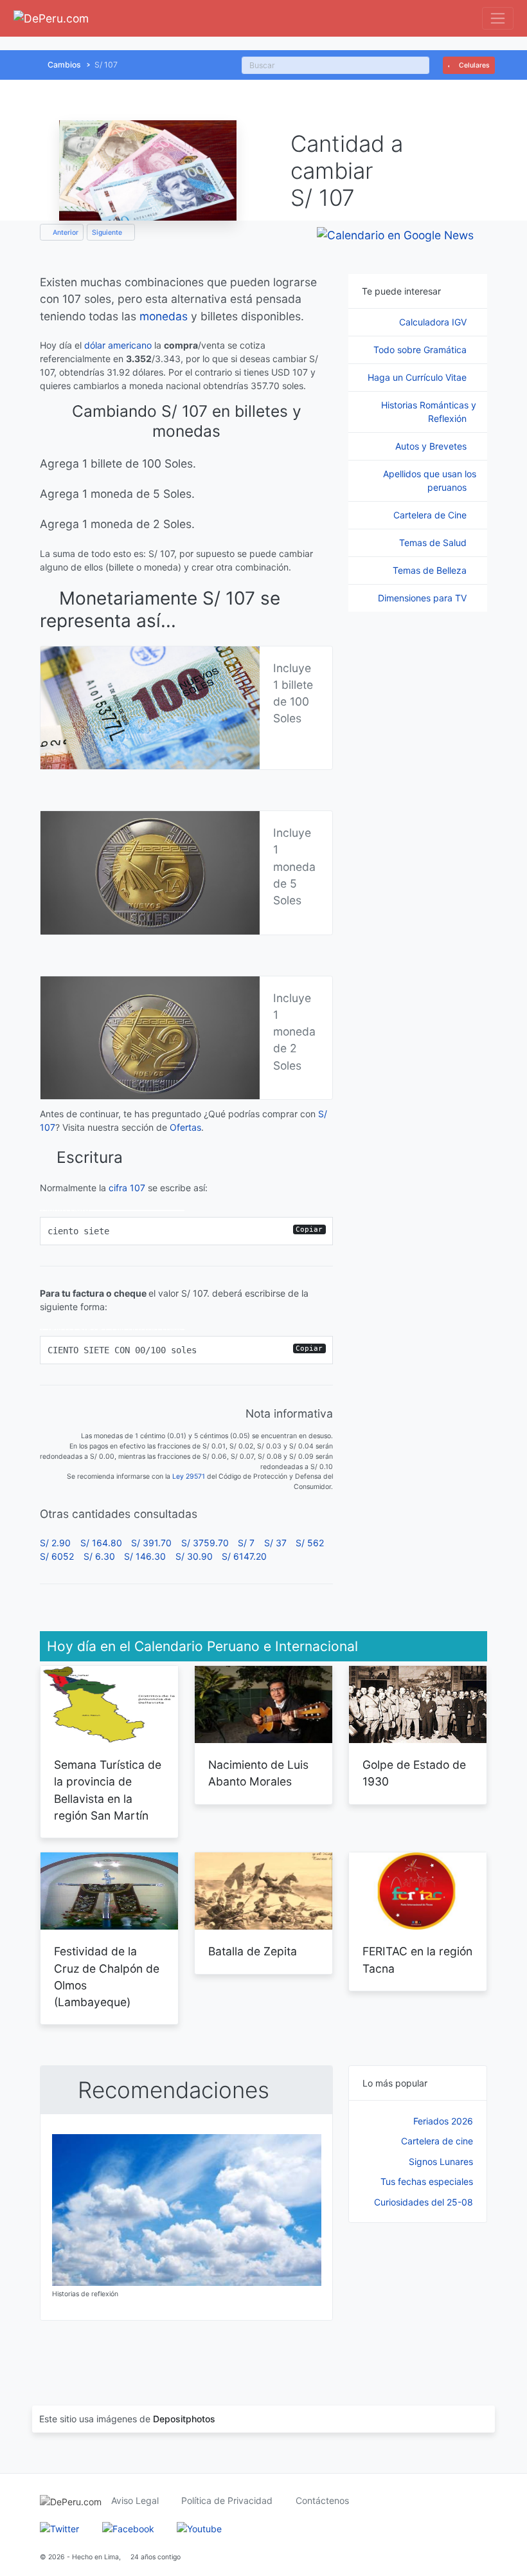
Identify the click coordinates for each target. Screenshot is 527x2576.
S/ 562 (310, 1543)
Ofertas (185, 1127)
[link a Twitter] (59, 2527)
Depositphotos (184, 2419)
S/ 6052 (57, 1556)
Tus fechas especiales (427, 2181)
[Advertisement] (418, 2301)
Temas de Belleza (431, 570)
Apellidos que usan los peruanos (430, 480)
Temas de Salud (434, 543)
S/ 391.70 (151, 1543)
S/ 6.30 (99, 1556)
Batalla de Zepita (253, 1951)
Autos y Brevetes (432, 446)
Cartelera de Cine (431, 515)
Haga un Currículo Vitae (418, 377)
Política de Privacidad (227, 2500)
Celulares (473, 65)
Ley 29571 (189, 1476)
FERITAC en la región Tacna (417, 1959)
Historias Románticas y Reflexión (429, 412)
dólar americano (118, 345)
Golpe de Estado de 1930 (414, 1773)
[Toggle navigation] (498, 18)
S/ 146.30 (145, 1556)
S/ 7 (246, 1543)
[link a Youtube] (199, 2527)
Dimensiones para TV (424, 598)
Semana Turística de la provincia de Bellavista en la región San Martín (108, 1790)
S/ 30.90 (194, 1556)
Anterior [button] (65, 233)
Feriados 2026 (443, 2121)
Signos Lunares (441, 2161)
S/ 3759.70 (205, 1543)
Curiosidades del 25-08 (424, 2202)
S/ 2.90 (55, 1543)
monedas (164, 316)
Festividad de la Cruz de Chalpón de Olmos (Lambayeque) (107, 1977)
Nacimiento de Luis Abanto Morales (258, 1773)
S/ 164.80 (101, 1543)
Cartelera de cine (437, 2141)
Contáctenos (322, 2500)
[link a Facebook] (128, 2527)
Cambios (64, 65)
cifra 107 (127, 1188)
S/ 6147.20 (244, 1556)
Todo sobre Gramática (421, 350)
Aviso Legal (135, 2500)
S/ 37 (275, 1543)
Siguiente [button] (108, 233)
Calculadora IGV (434, 322)
